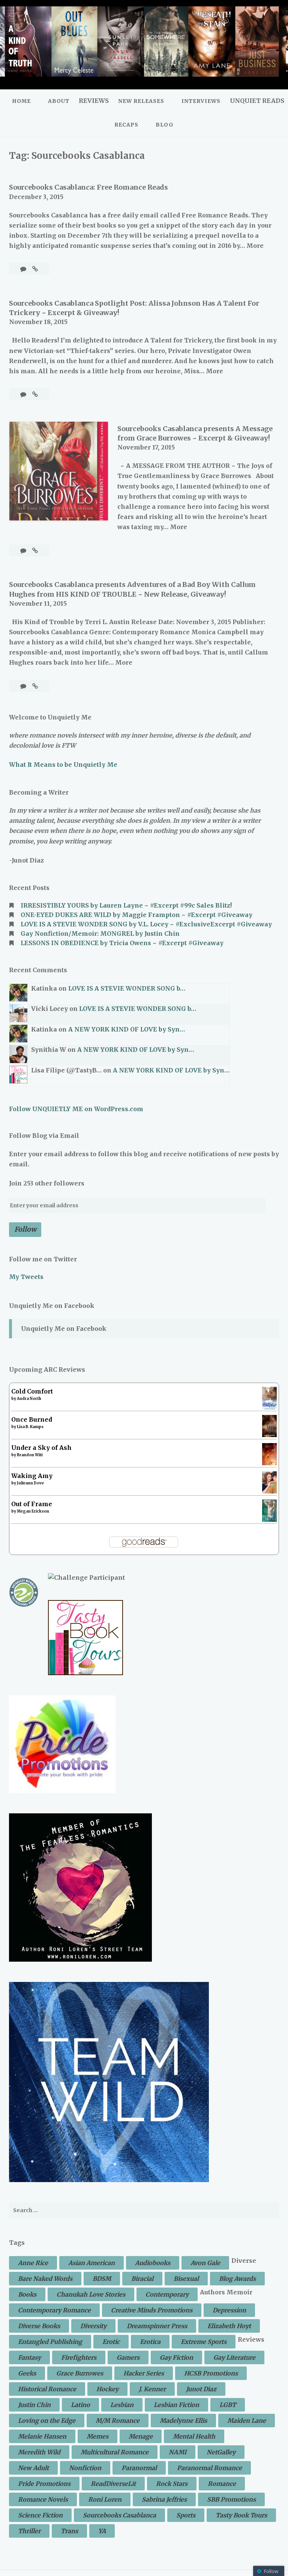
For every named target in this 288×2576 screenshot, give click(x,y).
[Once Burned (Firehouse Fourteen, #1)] (269, 1435)
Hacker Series (144, 2373)
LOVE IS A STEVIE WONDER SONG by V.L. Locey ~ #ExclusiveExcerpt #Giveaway (146, 924)
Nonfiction (85, 2468)
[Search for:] (144, 2210)
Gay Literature (234, 2357)
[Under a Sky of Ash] (269, 1463)
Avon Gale (205, 2263)
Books (27, 2294)
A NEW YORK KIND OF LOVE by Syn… (127, 1029)
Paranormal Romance (209, 2468)
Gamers (128, 2357)
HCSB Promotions (211, 2373)
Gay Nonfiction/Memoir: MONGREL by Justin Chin (100, 934)
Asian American (91, 2263)
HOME (21, 101)
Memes (97, 2436)
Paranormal (139, 2468)
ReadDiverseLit (113, 2484)
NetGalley (221, 2452)
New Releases (141, 101)
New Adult (33, 2468)
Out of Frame (32, 1504)
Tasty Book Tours (241, 2515)
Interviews (201, 101)
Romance (222, 2484)
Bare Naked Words (45, 2279)
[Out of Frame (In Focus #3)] (269, 1521)
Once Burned (32, 1419)
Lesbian (122, 2405)
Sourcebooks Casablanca (119, 2515)
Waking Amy (32, 1476)
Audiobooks (153, 2263)
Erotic (111, 2342)
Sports (186, 2515)
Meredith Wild (39, 2452)
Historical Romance (47, 2389)
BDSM (102, 2279)
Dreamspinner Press (157, 2326)
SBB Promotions (231, 2499)
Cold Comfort (32, 1391)
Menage (141, 2436)
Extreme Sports (204, 2342)
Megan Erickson (33, 1511)
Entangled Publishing (50, 2342)
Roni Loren (105, 2499)
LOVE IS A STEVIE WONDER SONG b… (127, 988)
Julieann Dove (30, 1483)
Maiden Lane (247, 2421)
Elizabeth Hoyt (229, 2326)
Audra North (29, 1399)
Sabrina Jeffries (164, 2499)
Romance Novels (43, 2499)
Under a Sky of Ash (41, 1448)
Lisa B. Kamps (30, 1427)
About (59, 101)
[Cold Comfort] (269, 1408)
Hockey (107, 2389)
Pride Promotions (44, 2484)
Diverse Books (39, 2326)
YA (102, 2531)
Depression (229, 2310)
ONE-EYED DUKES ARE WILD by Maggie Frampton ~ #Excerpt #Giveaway (136, 915)
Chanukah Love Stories (91, 2294)
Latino (80, 2405)
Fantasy (29, 2357)
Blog (165, 125)
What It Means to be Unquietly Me (63, 765)
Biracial (142, 2279)
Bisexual (186, 2279)
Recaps (126, 125)
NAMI (178, 2452)
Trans (69, 2531)
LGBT (228, 2405)
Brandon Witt (30, 1455)
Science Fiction (40, 2515)
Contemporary (167, 2294)
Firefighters (79, 2357)
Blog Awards (237, 2279)
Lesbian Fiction (176, 2405)
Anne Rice (33, 2263)
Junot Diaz (201, 2389)
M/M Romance (118, 2421)
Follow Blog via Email (44, 1136)
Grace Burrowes (80, 2373)
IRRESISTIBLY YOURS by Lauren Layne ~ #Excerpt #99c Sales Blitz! (126, 905)
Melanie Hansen (42, 2436)
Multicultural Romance (115, 2452)
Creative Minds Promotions (152, 2310)
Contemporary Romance (54, 2310)
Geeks (27, 2373)
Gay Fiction (176, 2357)
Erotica (150, 2342)
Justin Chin (34, 2405)
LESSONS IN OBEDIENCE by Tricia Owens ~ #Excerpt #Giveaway (122, 943)
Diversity (93, 2326)
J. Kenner (152, 2389)
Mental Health (194, 2436)
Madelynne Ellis (183, 2421)
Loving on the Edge (47, 2421)
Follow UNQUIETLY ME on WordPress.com (76, 1109)
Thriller (29, 2531)
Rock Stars (172, 2484)
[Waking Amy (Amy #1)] (269, 1491)
